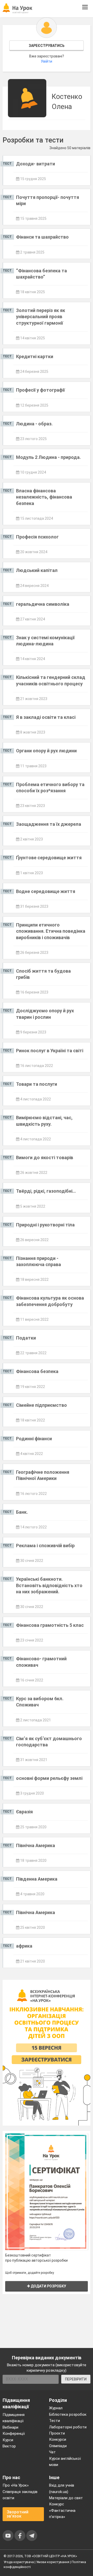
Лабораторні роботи (68, 2427)
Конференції (14, 2434)
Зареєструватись (47, 46)
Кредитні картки (35, 356)
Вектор (9, 2446)
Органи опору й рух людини (46, 751)
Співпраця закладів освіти (20, 2495)
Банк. (22, 1512)
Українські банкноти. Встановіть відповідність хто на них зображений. (49, 1585)
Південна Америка (37, 1879)
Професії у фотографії (40, 390)
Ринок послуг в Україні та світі (50, 1051)
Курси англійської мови (65, 2462)
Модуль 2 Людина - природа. (48, 457)
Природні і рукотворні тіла (45, 1225)
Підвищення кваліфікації (14, 2418)
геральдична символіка (43, 604)
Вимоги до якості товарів (45, 1157)
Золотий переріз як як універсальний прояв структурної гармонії (41, 317)
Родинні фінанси (34, 1439)
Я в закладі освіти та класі (46, 717)
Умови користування (53, 2562)
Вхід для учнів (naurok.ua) (62, 2488)
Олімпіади (58, 2446)
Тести (55, 2421)
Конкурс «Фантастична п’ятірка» (62, 2510)
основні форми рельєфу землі (49, 1778)
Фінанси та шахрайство (42, 237)
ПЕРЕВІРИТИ (76, 2379)
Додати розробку (48, 2286)
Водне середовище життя (46, 891)
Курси (8, 2440)
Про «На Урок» (16, 2485)
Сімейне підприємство (41, 1405)
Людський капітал (37, 570)
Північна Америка (36, 1845)
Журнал (56, 2408)
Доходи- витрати (36, 164)
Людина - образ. (34, 424)
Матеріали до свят (66, 2498)
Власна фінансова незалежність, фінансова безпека (44, 497)
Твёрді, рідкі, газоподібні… (46, 1191)
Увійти (47, 61)
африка (24, 1946)
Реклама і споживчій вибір (45, 1546)
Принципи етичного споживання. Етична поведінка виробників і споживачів (51, 931)
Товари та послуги (37, 1084)
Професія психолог (37, 537)
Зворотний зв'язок (18, 2514)
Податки (26, 1338)
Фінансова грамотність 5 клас (50, 1625)
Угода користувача (19, 2562)
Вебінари (10, 2427)
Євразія (24, 1812)
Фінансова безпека (37, 1371)
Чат (52, 2452)
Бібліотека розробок (68, 2414)
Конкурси (58, 2439)
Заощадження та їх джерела (49, 824)
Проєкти (57, 2433)
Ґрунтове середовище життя (49, 858)
